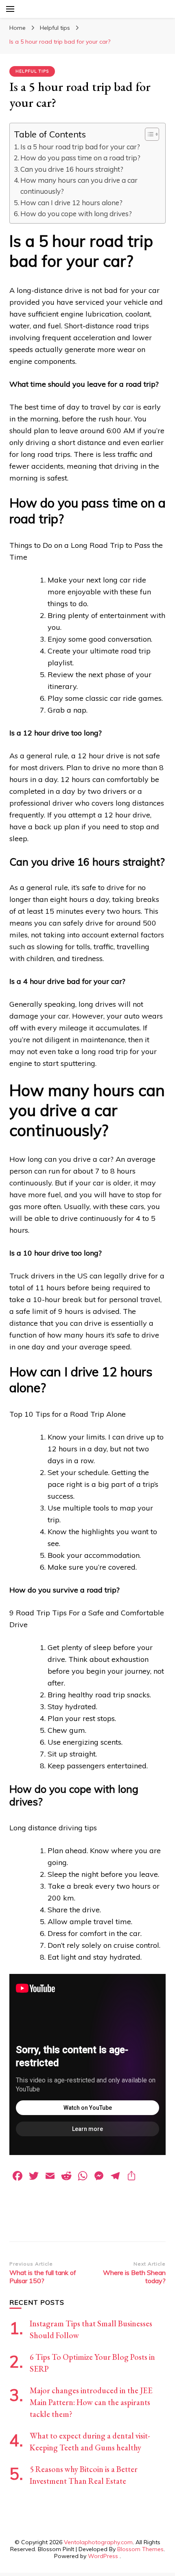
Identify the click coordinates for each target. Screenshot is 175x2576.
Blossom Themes (140, 2549)
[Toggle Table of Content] (148, 134)
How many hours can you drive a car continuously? (79, 186)
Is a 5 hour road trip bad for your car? (80, 147)
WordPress (103, 2556)
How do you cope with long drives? (76, 214)
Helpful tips (32, 71)
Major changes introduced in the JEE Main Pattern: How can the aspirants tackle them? (91, 2402)
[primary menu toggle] (10, 9)
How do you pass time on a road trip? (80, 158)
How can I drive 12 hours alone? (71, 203)
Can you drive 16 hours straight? (72, 169)
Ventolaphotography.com (98, 2542)
